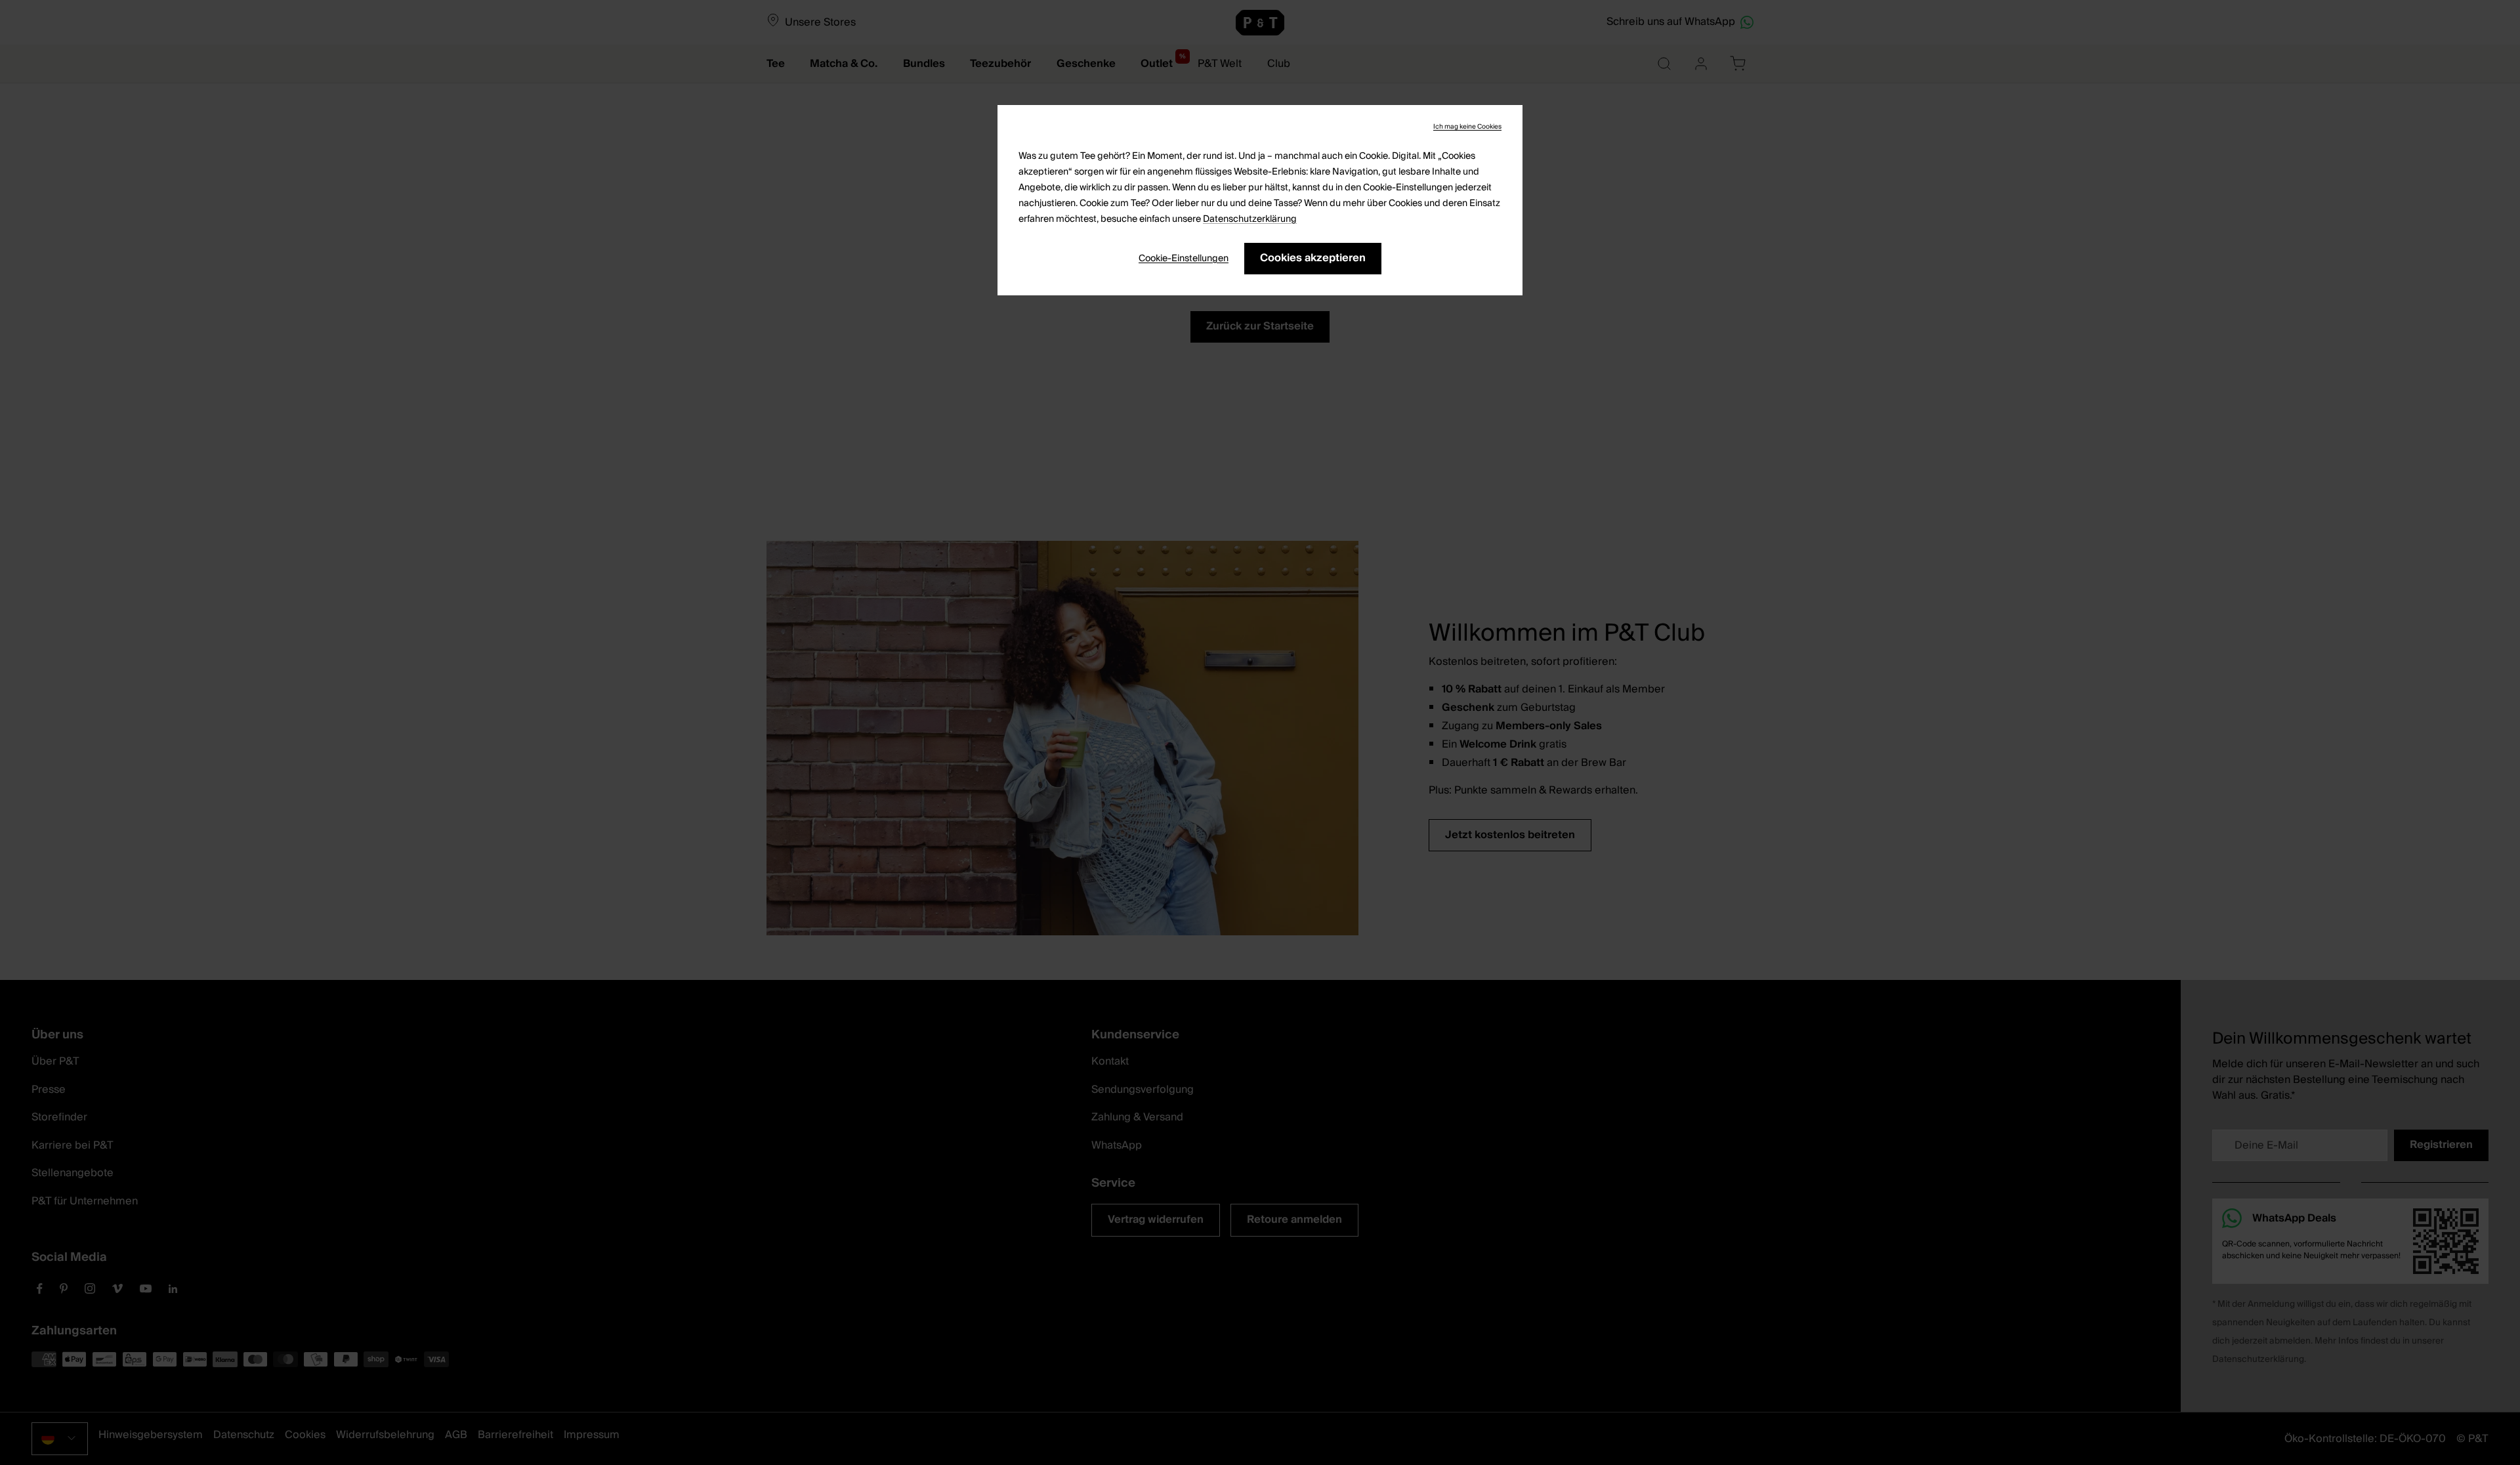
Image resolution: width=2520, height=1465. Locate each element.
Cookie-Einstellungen (1184, 259)
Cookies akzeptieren (1313, 258)
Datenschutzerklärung (1250, 219)
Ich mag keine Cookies (1467, 127)
